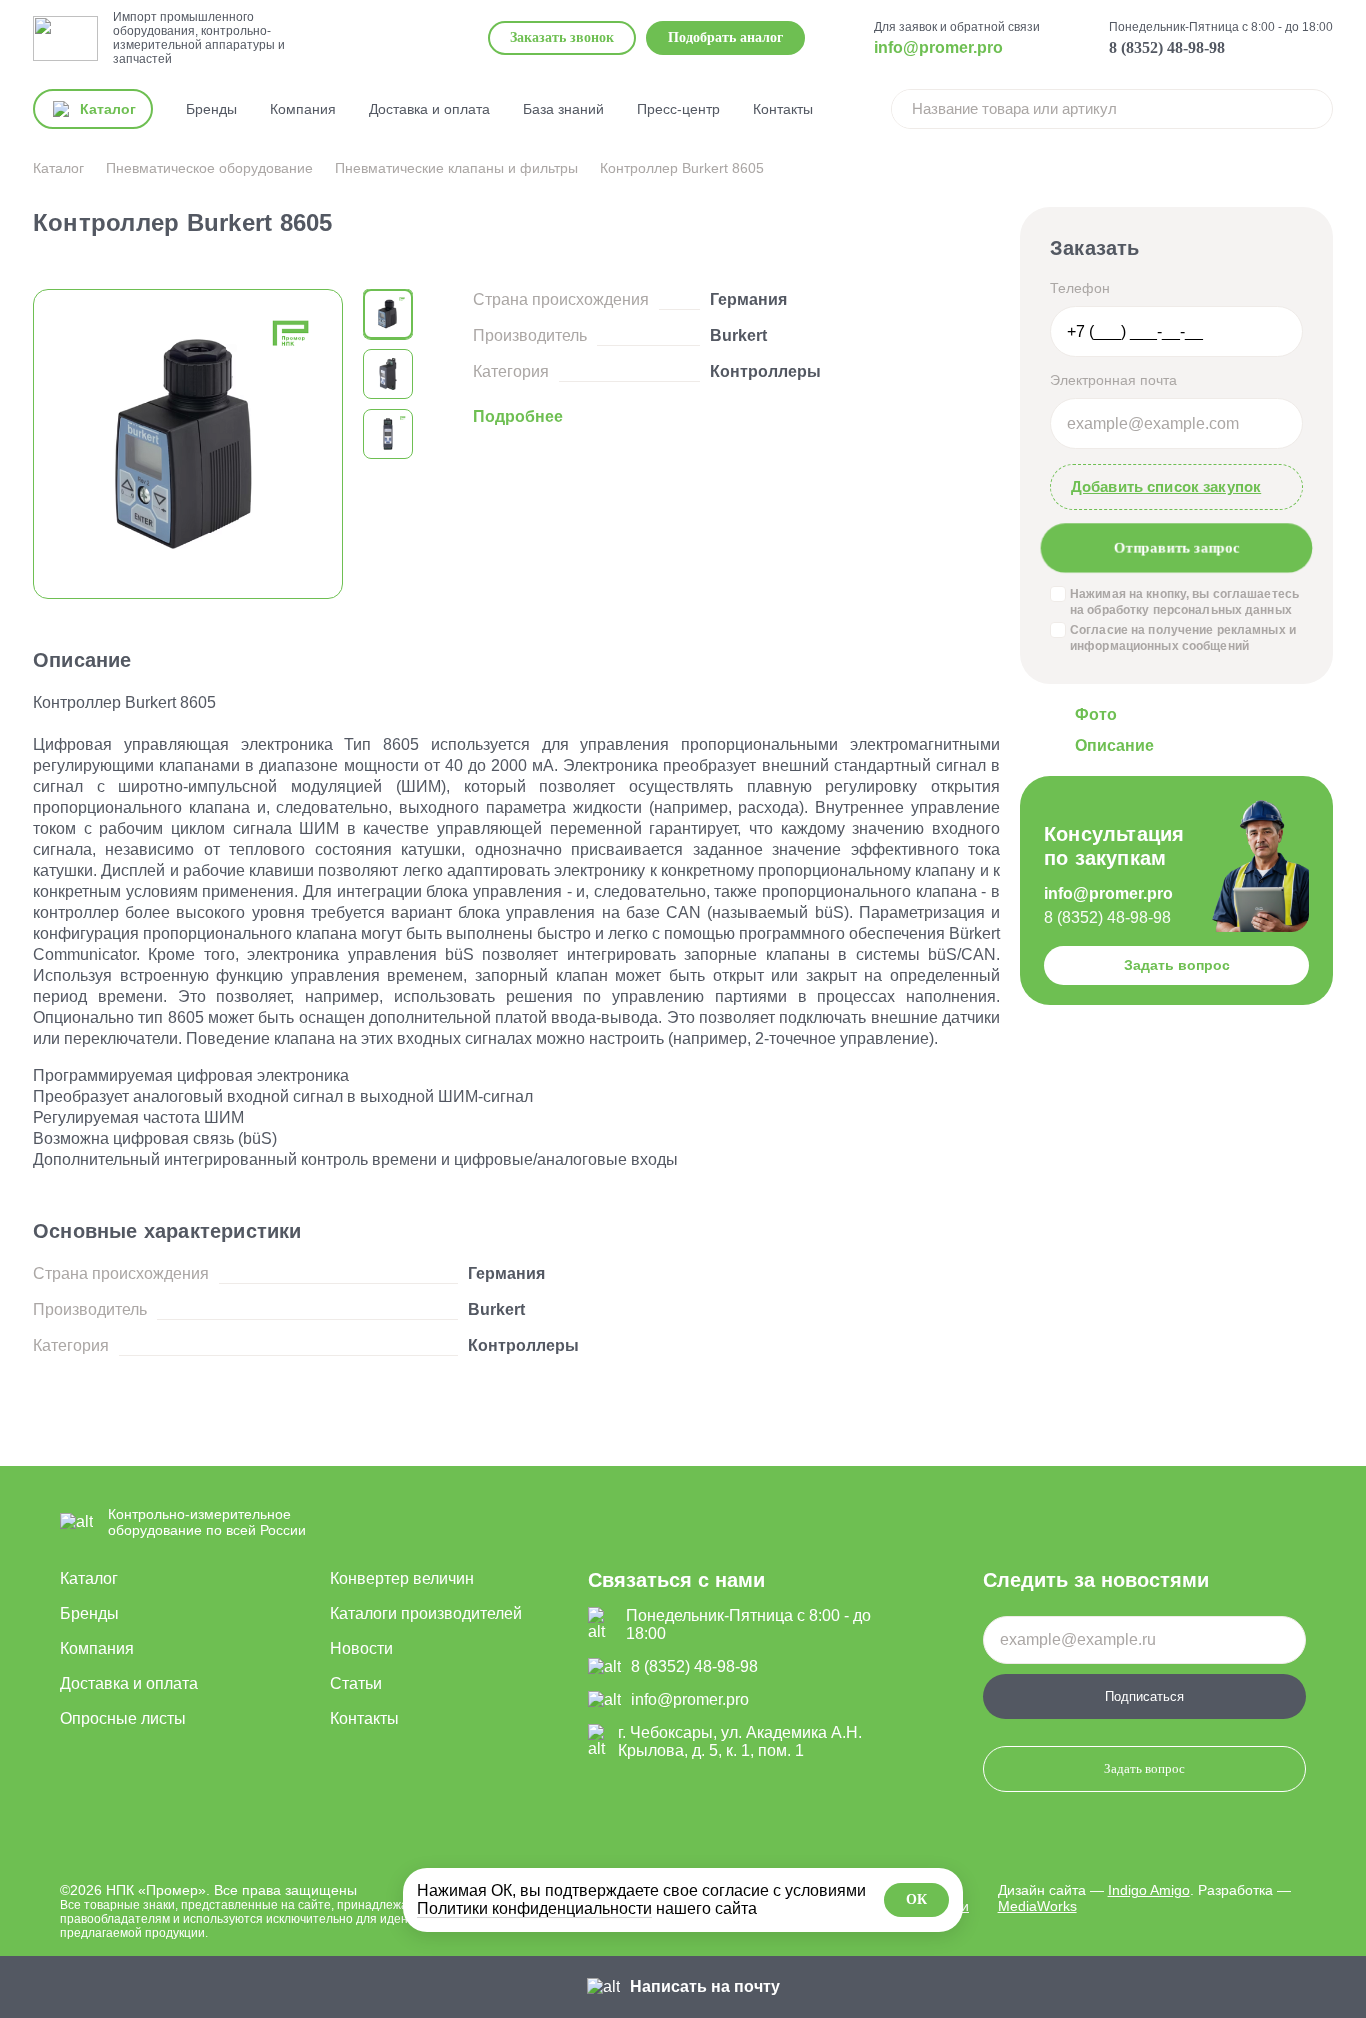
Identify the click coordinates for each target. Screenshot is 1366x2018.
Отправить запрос (1176, 547)
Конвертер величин (402, 1578)
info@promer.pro (938, 47)
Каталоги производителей (426, 1613)
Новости (361, 1648)
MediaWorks (1037, 1906)
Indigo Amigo (1149, 1890)
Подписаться (1144, 1696)
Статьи (356, 1683)
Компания (303, 109)
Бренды (211, 109)
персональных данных (1222, 610)
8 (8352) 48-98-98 (1167, 47)
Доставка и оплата (429, 109)
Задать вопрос (1177, 965)
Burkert (738, 335)
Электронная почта (1113, 380)
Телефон (1080, 288)
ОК (916, 1899)
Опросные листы (123, 1718)
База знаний (563, 109)
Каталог (89, 1578)
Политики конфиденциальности (534, 1908)
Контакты (783, 109)
